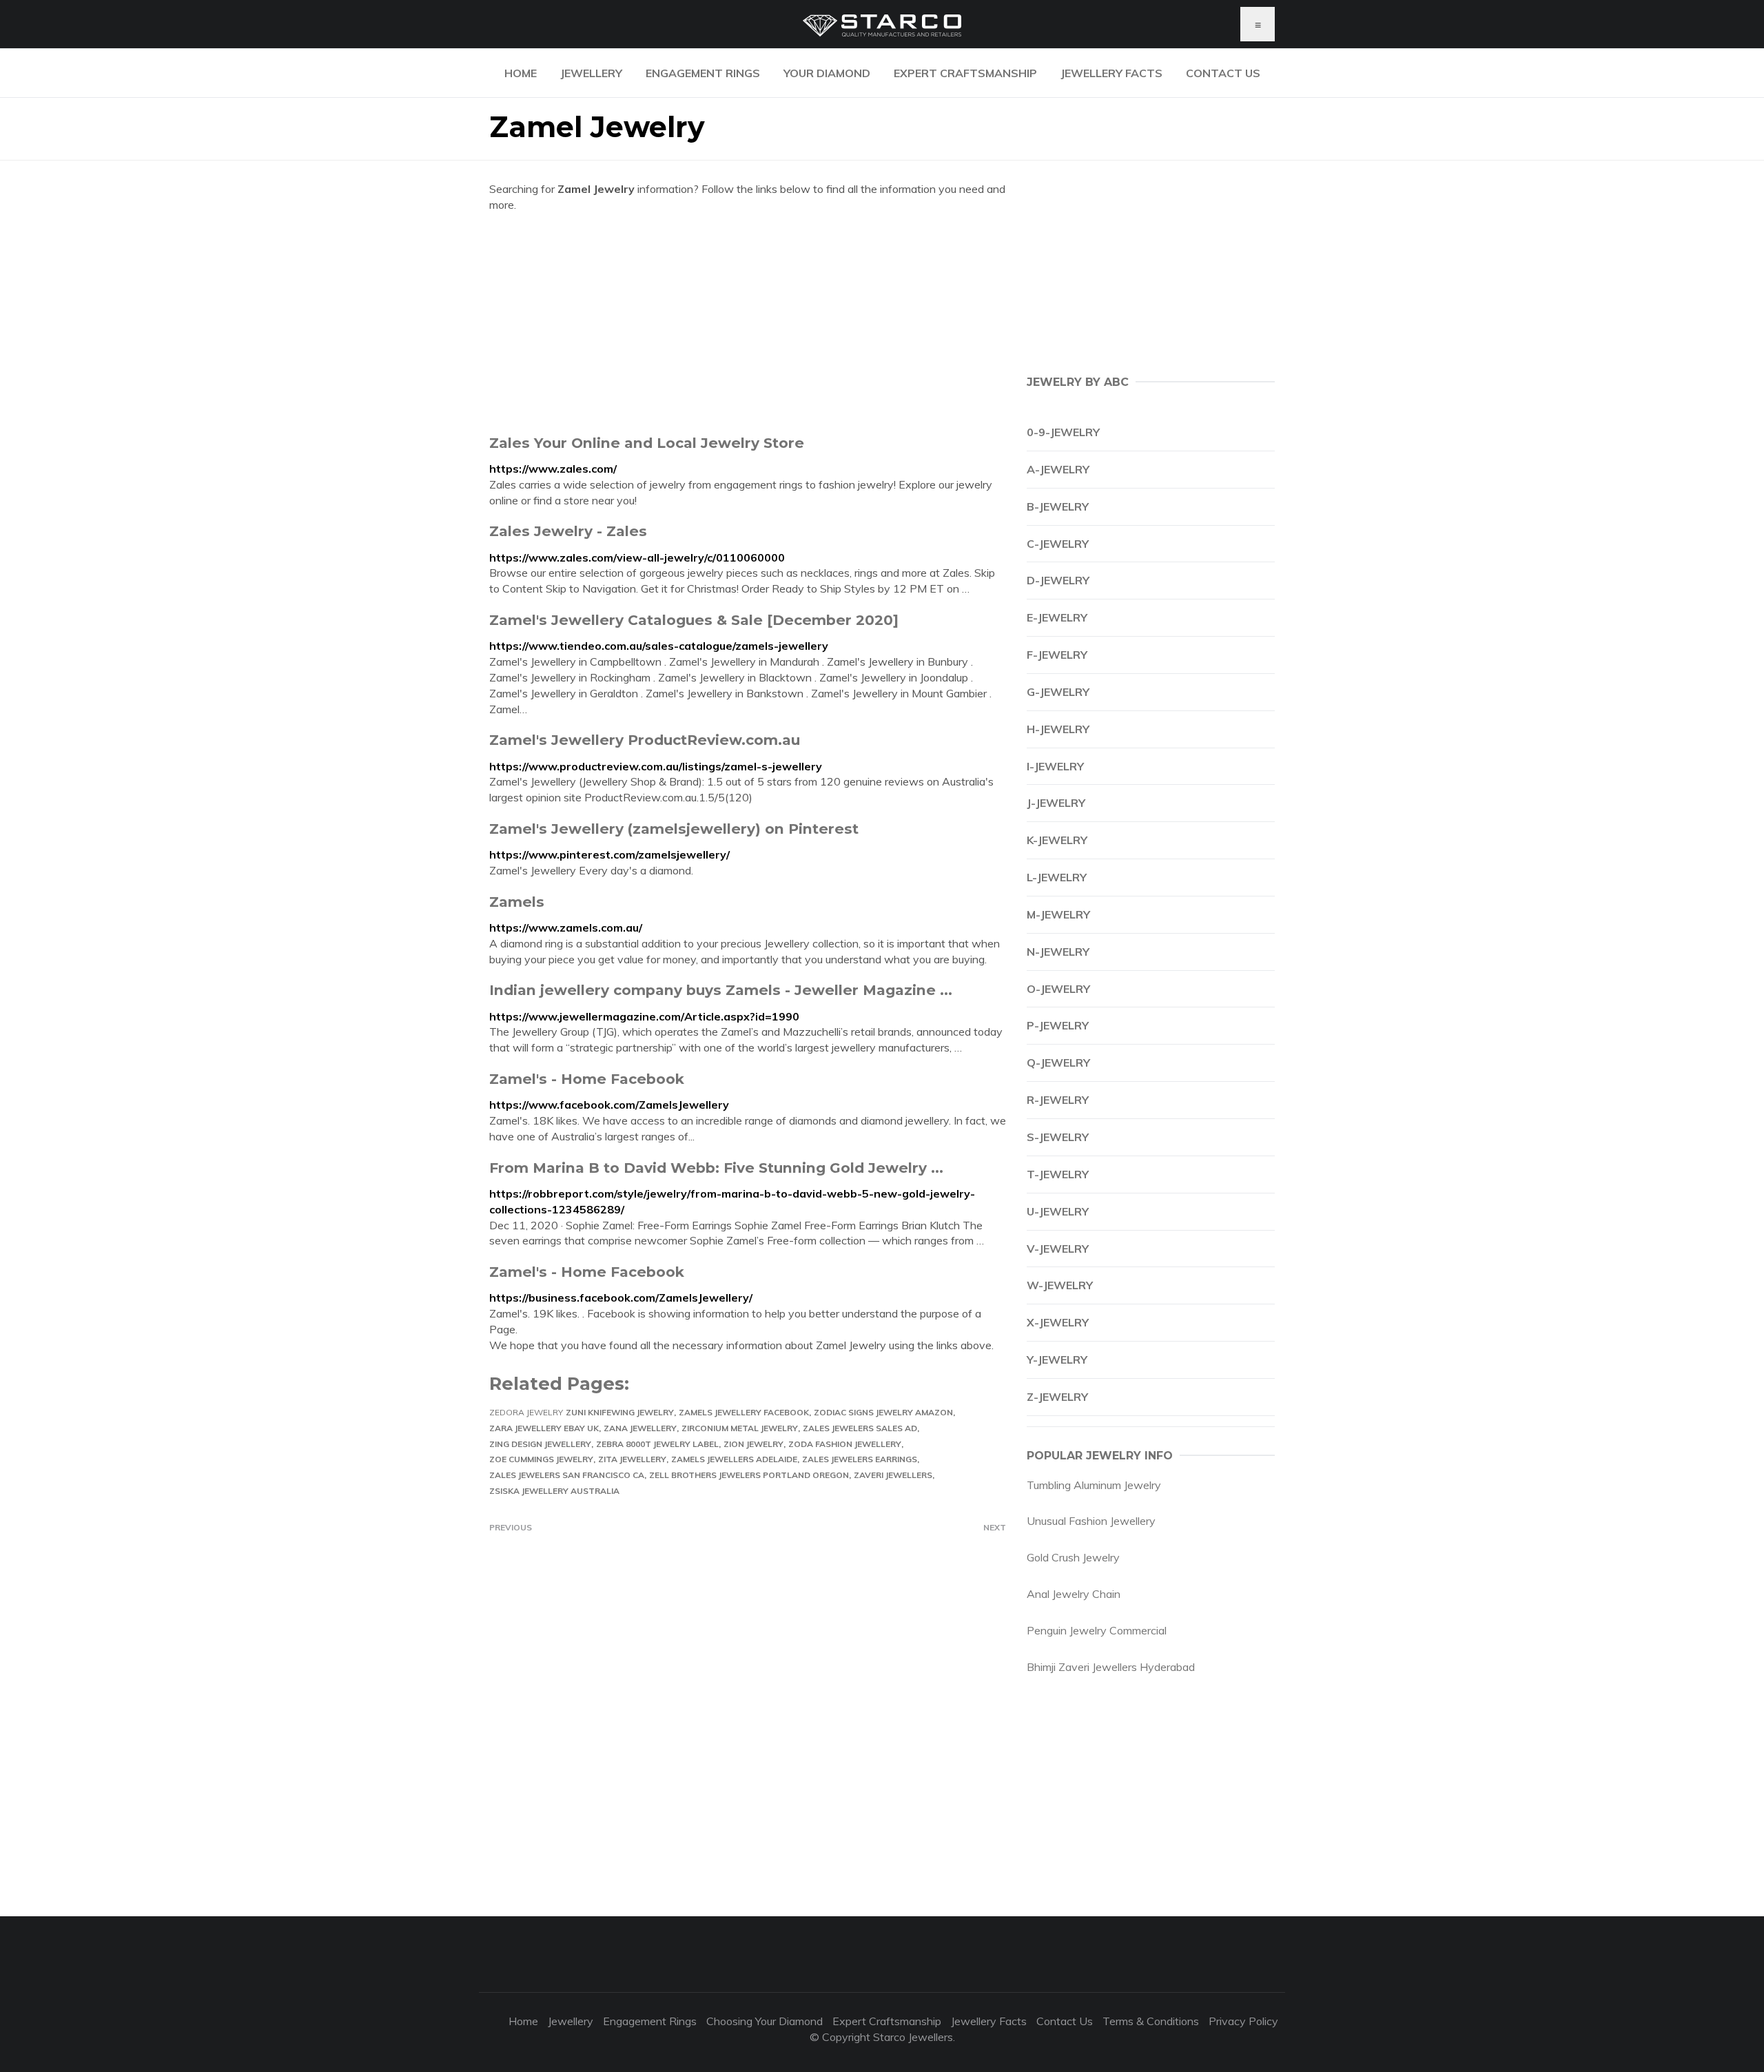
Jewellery (591, 73)
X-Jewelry (1058, 1322)
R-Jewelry (1058, 1100)
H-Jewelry (1058, 729)
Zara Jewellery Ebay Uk (544, 1428)
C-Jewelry (1058, 544)
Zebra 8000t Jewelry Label (657, 1444)
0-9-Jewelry (1063, 432)
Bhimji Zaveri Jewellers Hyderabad (1111, 1667)
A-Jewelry (1058, 469)
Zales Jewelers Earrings (860, 1459)
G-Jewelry (1058, 692)
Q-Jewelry (1058, 1063)
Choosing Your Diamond (765, 2021)
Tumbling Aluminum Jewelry (1094, 1485)
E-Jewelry (1057, 617)
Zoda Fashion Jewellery (845, 1444)
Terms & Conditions (1151, 2021)
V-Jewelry (1058, 1249)
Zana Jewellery (640, 1428)
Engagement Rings (703, 73)
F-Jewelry (1057, 655)
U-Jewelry (1058, 1211)
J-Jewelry (1056, 803)
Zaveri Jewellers (893, 1475)
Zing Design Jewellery (540, 1444)
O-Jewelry (1058, 989)
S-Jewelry (1058, 1137)
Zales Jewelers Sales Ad (860, 1428)
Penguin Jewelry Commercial (1097, 1630)
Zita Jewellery (632, 1459)
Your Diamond (827, 73)
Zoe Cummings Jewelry (541, 1459)
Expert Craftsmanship (965, 73)
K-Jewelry (1057, 840)
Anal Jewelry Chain (1074, 1594)
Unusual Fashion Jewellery (1091, 1521)
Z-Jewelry (1057, 1397)
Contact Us (1223, 73)
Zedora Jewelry (526, 1412)
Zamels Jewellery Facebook (744, 1412)
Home (521, 73)
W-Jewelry (1060, 1285)
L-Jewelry (1057, 877)
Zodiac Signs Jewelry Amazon (883, 1412)
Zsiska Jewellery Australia (554, 1491)
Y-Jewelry (1057, 1360)
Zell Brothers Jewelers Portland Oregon (749, 1475)
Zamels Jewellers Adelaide (734, 1459)
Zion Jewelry (753, 1444)
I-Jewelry (1055, 766)
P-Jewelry (1058, 1025)
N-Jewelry (1058, 952)
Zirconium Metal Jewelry (740, 1428)
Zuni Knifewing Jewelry (620, 1412)
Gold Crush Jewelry (1073, 1557)
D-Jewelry (1058, 580)
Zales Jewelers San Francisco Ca (567, 1475)
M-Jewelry (1058, 914)
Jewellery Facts (1111, 73)
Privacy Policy (1243, 2021)
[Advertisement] (748, 323)
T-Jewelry (1058, 1174)
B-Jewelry (1058, 506)
